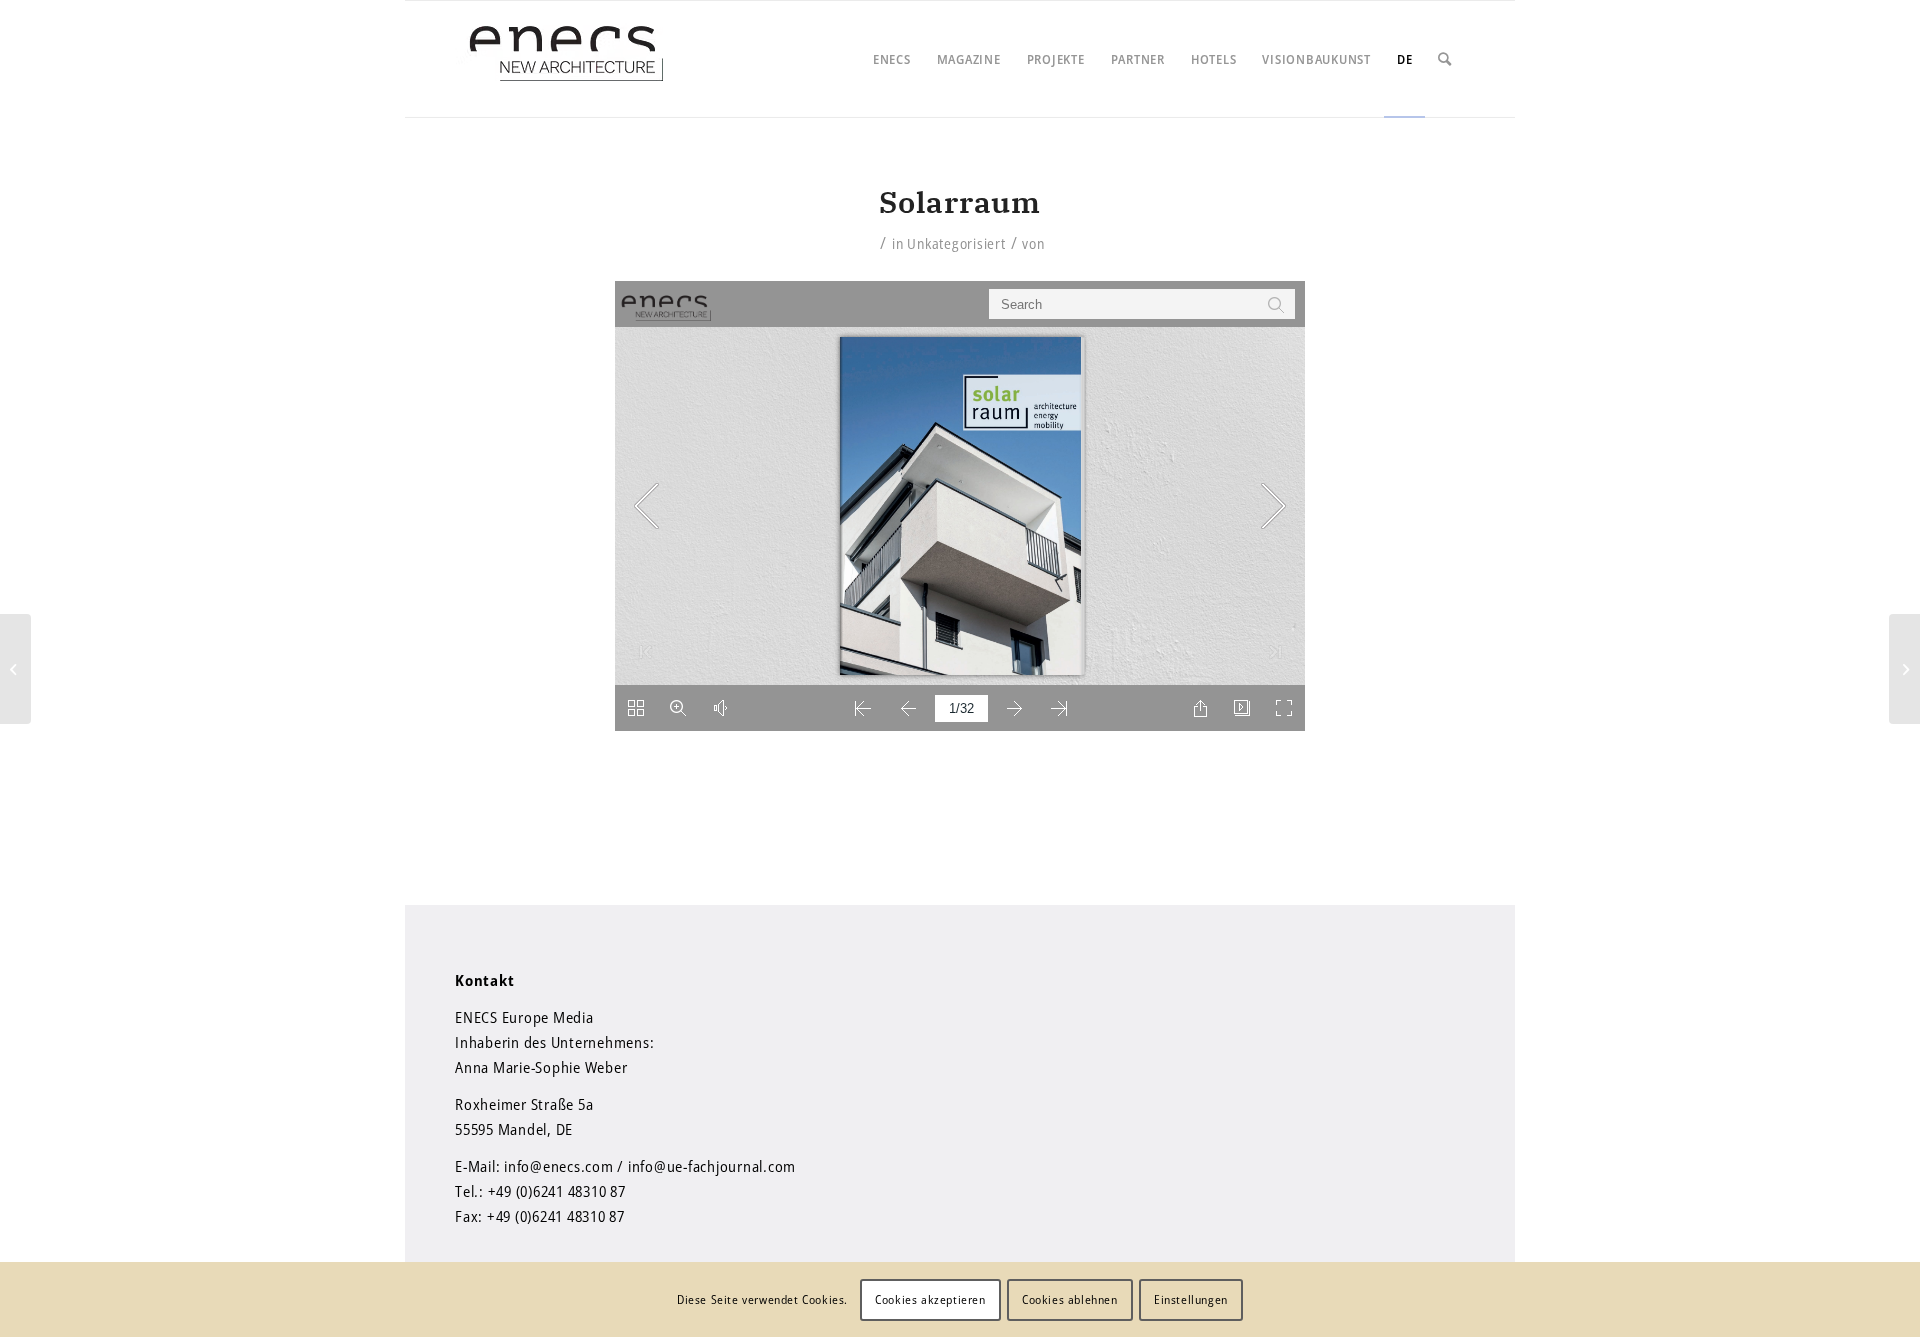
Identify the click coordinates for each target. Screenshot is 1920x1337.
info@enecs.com (559, 1166)
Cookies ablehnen (1070, 1298)
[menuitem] (892, 59)
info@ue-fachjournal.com (712, 1166)
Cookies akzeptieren (930, 1298)
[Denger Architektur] (15, 669)
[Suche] (1445, 59)
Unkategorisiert (956, 243)
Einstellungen (1191, 1298)
